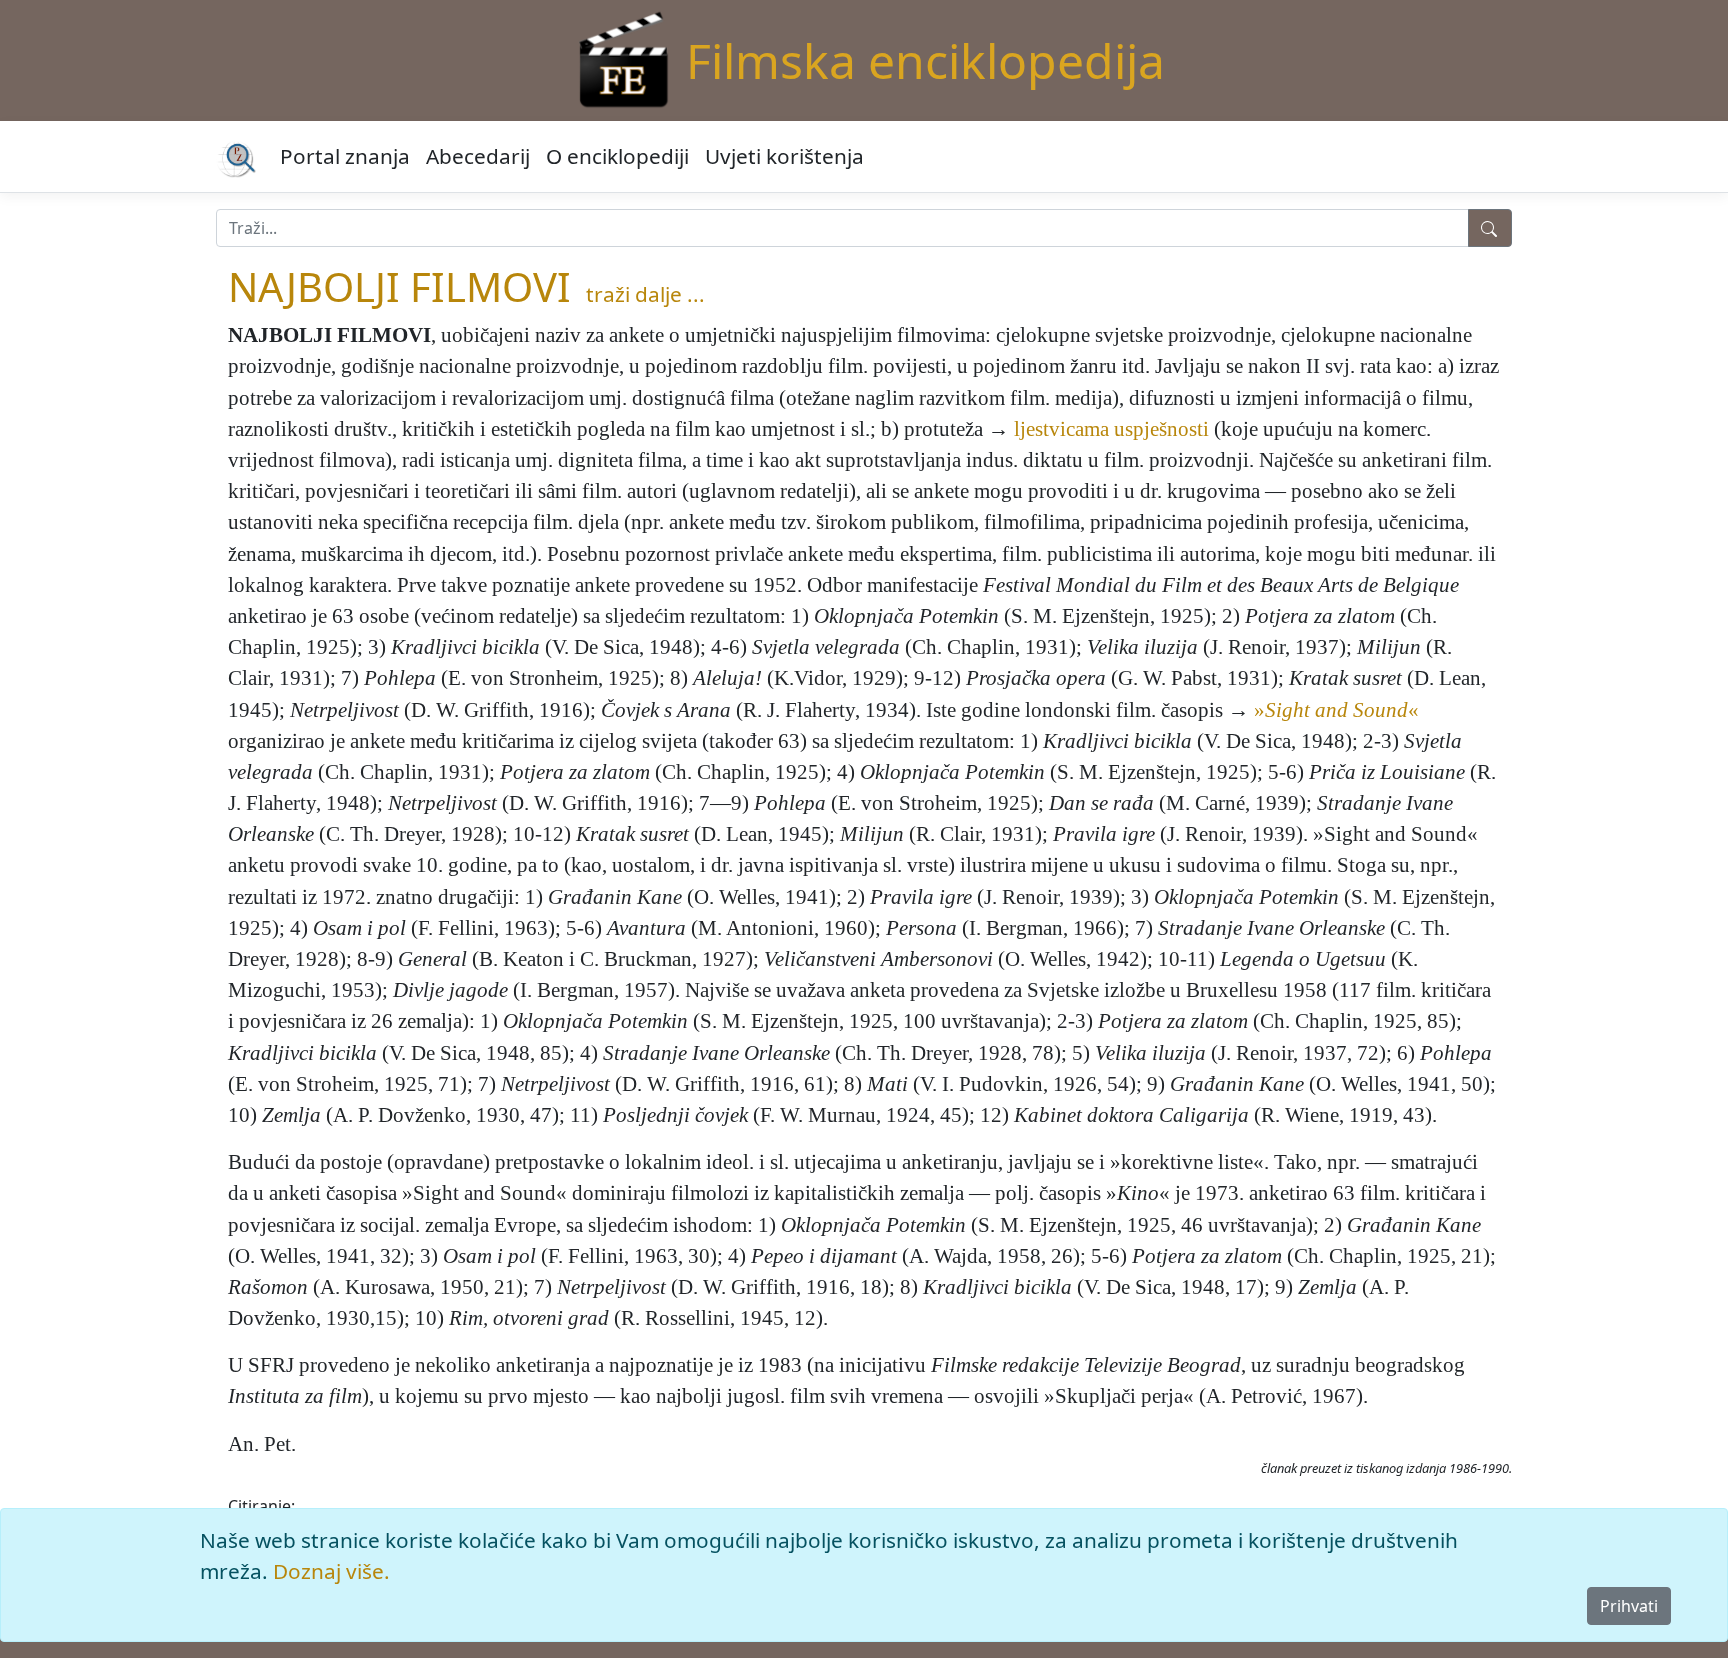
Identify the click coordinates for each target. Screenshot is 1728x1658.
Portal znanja (345, 156)
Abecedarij (478, 156)
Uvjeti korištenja (784, 156)
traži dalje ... (645, 294)
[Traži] (1490, 228)
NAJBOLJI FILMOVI (399, 286)
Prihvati (1629, 1606)
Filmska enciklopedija (925, 60)
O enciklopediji (617, 156)
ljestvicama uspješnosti (1111, 428)
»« (1336, 709)
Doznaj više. (331, 1571)
